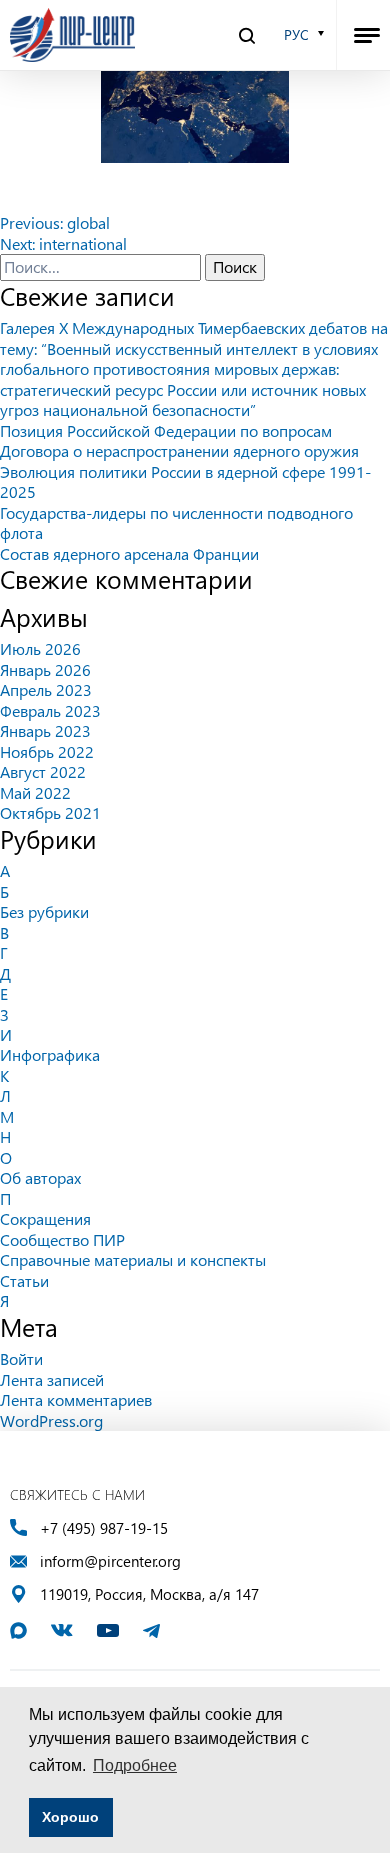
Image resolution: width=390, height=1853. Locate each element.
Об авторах (40, 1177)
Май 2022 (35, 792)
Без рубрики (44, 911)
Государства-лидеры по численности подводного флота (176, 522)
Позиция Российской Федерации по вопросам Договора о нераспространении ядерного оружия (179, 440)
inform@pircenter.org (110, 1561)
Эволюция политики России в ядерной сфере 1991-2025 (185, 481)
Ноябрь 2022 (47, 751)
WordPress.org (51, 1420)
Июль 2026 (40, 648)
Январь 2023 (45, 730)
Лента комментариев (76, 1399)
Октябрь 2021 (50, 812)
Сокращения (45, 1218)
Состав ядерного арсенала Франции (129, 553)
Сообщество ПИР (62, 1239)
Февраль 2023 (50, 710)
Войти (21, 1358)
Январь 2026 (45, 669)
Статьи (24, 1280)
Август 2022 (43, 771)
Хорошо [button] (70, 1817)
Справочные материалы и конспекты (133, 1259)
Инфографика (50, 1054)
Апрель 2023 (46, 689)
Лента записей (52, 1379)
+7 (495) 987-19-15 (104, 1528)
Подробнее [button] (135, 1765)
